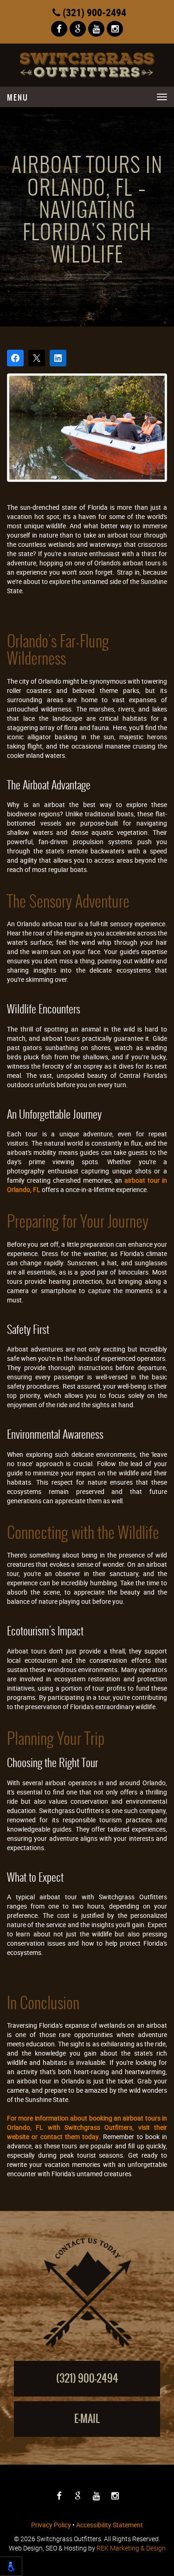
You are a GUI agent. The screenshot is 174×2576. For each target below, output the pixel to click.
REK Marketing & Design (131, 2548)
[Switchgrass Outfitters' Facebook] (59, 29)
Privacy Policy (51, 2525)
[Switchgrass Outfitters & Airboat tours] (87, 65)
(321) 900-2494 (93, 12)
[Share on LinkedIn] (58, 358)
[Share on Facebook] (15, 358)
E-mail (87, 2419)
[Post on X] (37, 358)
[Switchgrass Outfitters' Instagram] (115, 29)
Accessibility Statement (110, 2525)
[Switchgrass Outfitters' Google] (78, 29)
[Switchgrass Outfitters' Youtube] (96, 29)
